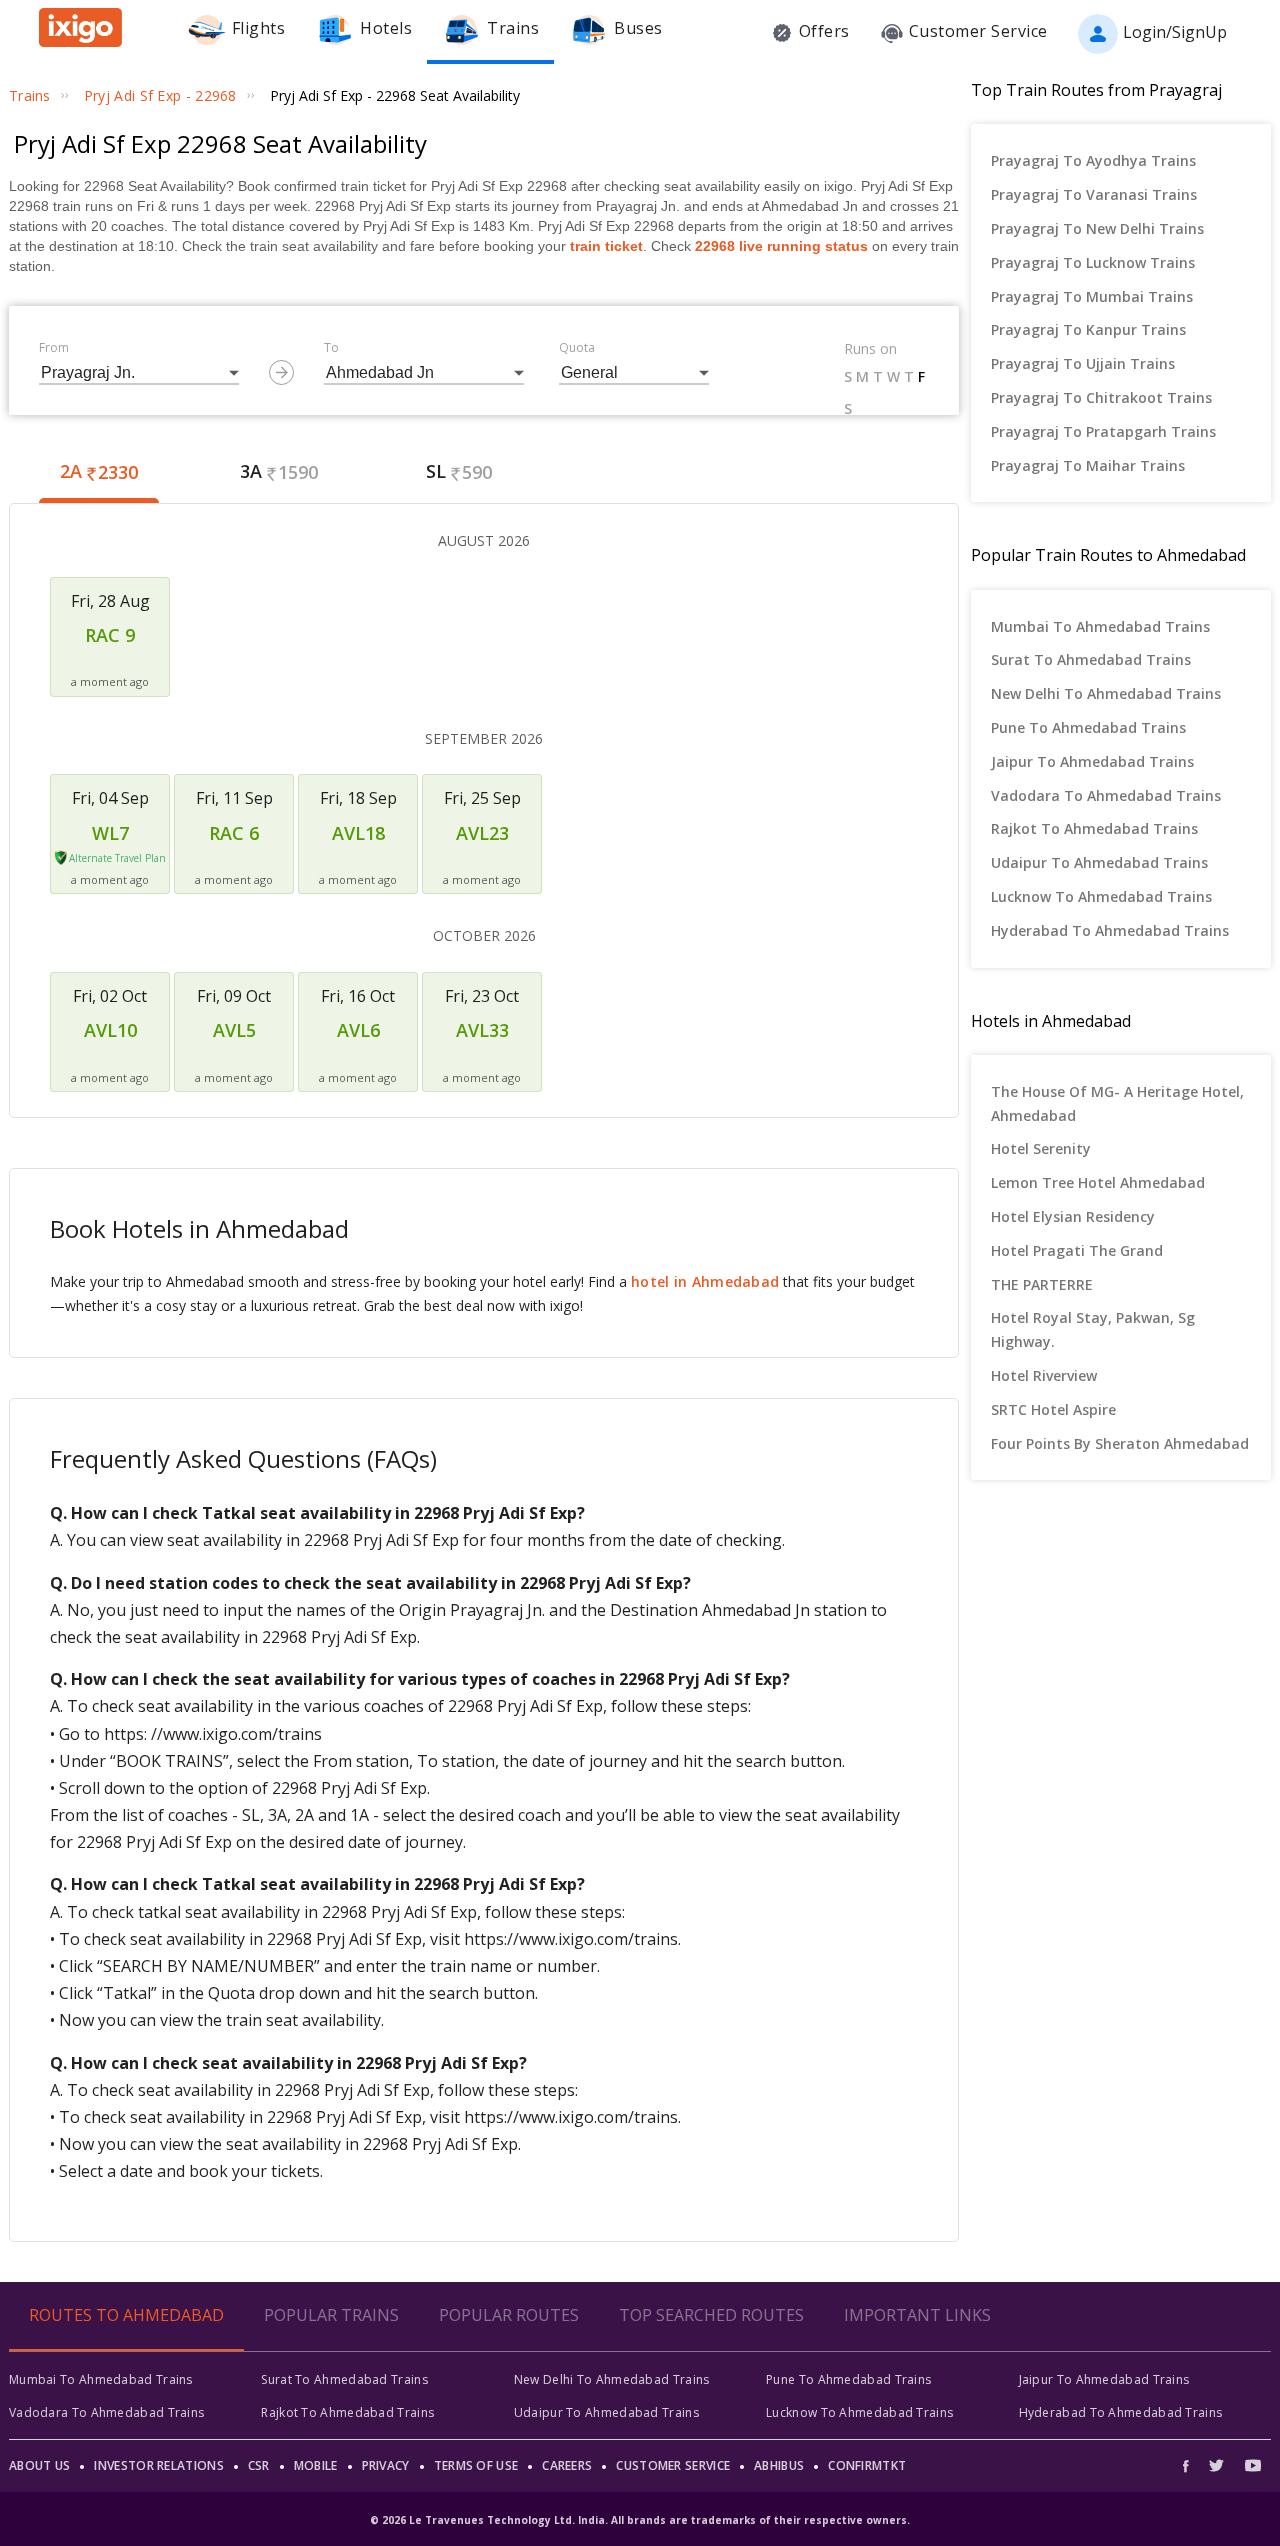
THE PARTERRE (1042, 1284)
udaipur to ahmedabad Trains (1099, 862)
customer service (673, 2465)
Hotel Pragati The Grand (1077, 1250)
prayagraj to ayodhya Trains (1093, 160)
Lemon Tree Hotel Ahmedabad (1098, 1182)
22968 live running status (781, 246)
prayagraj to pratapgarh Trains (1103, 431)
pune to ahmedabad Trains (1088, 727)
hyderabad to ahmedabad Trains (1110, 930)
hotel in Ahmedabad (705, 1281)
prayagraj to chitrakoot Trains (1101, 397)
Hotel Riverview (1044, 1375)
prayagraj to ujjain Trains (1083, 363)
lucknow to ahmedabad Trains (1101, 896)
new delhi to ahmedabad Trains (1106, 693)
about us (39, 2465)
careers (567, 2465)
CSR (259, 2465)
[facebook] (1191, 2465)
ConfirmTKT (867, 2465)
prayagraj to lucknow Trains (1093, 262)
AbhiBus (779, 2465)
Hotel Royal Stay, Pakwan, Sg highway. (1093, 1329)
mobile (316, 2465)
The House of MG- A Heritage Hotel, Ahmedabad (1117, 1103)
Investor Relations (158, 2465)
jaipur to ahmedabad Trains (1092, 761)
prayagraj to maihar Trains (1088, 465)
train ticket (606, 246)
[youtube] (1253, 2465)
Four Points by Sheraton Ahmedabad (1120, 1443)
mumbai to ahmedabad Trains (1100, 626)
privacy (386, 2465)
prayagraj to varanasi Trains (1094, 194)
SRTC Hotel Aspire (1053, 1409)
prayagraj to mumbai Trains (1092, 296)
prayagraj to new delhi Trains (1097, 228)
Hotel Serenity (1041, 1148)
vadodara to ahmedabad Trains (1106, 795)
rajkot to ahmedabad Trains (1094, 828)
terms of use (476, 2465)
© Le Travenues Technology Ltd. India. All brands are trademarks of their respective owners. (640, 2520)
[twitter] (1216, 2465)
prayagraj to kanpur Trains (1088, 329)
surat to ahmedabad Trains (1091, 659)
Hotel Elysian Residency (1073, 1216)
